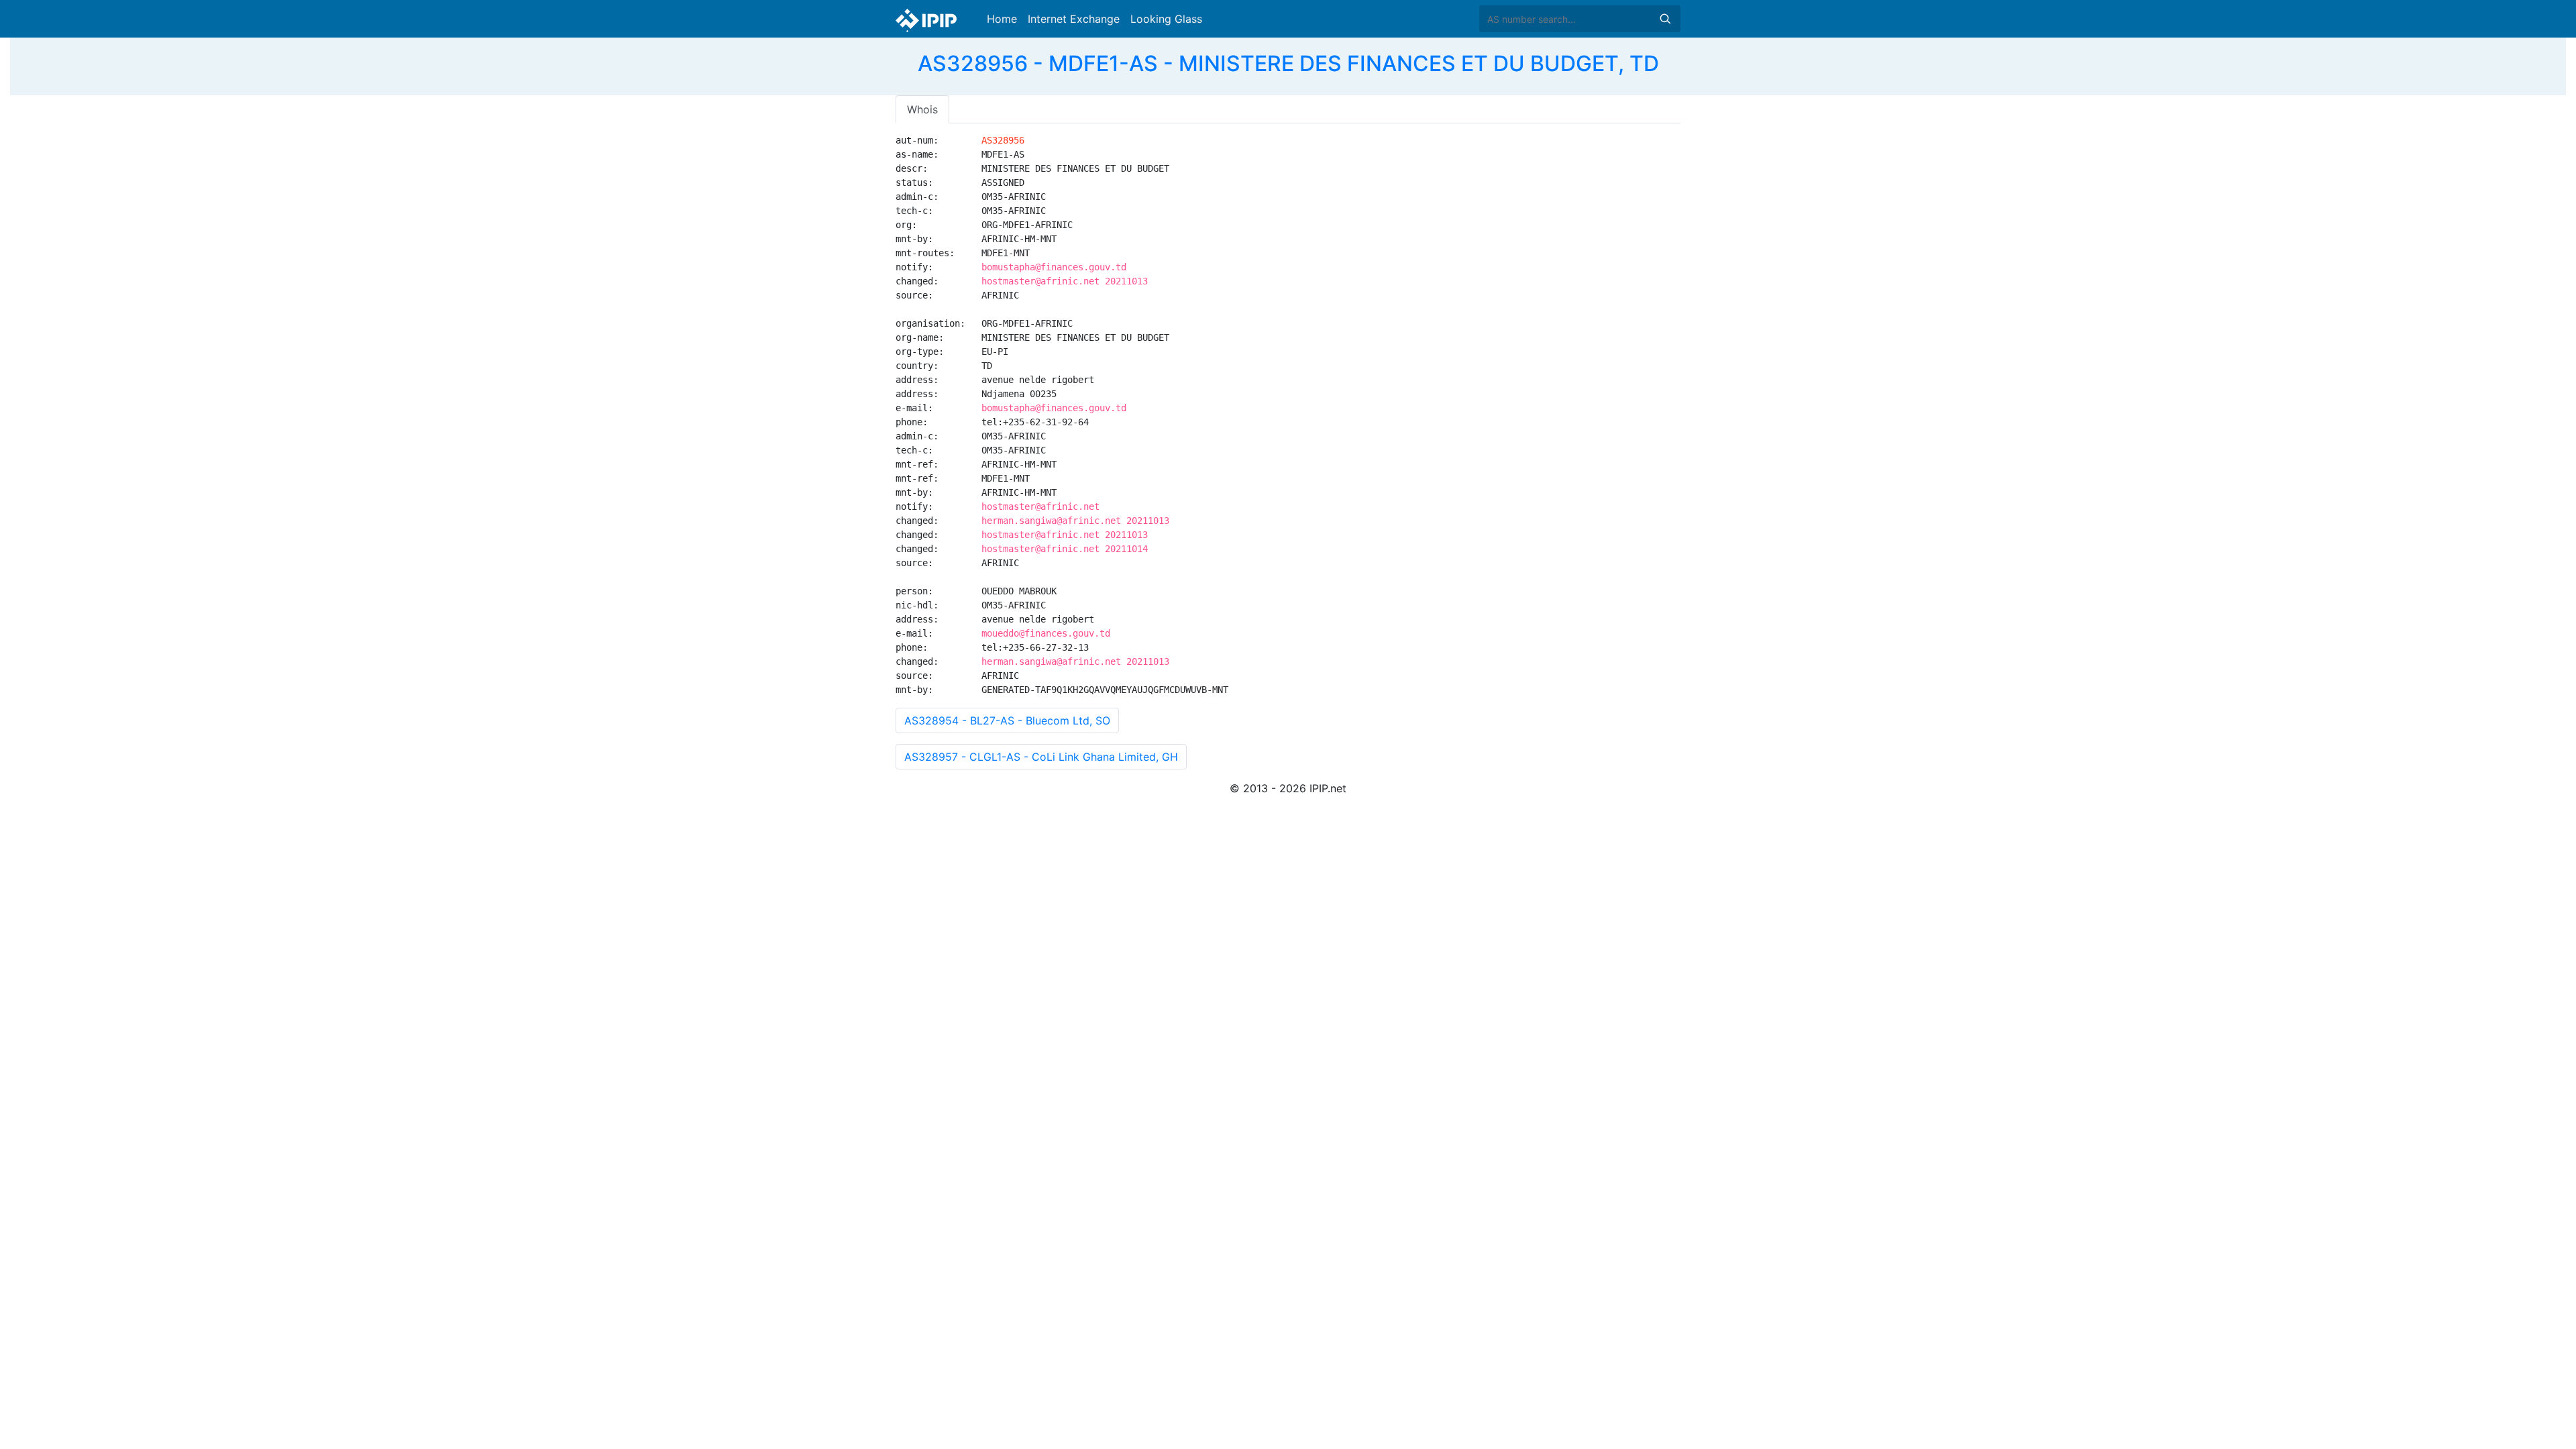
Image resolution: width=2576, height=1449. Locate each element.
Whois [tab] (922, 109)
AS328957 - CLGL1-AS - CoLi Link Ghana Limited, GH (1041, 757)
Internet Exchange (1074, 19)
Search (1665, 19)
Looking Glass (1166, 19)
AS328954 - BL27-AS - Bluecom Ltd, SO (1007, 720)
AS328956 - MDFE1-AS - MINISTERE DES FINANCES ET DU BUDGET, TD (1288, 63)
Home (1002, 19)
